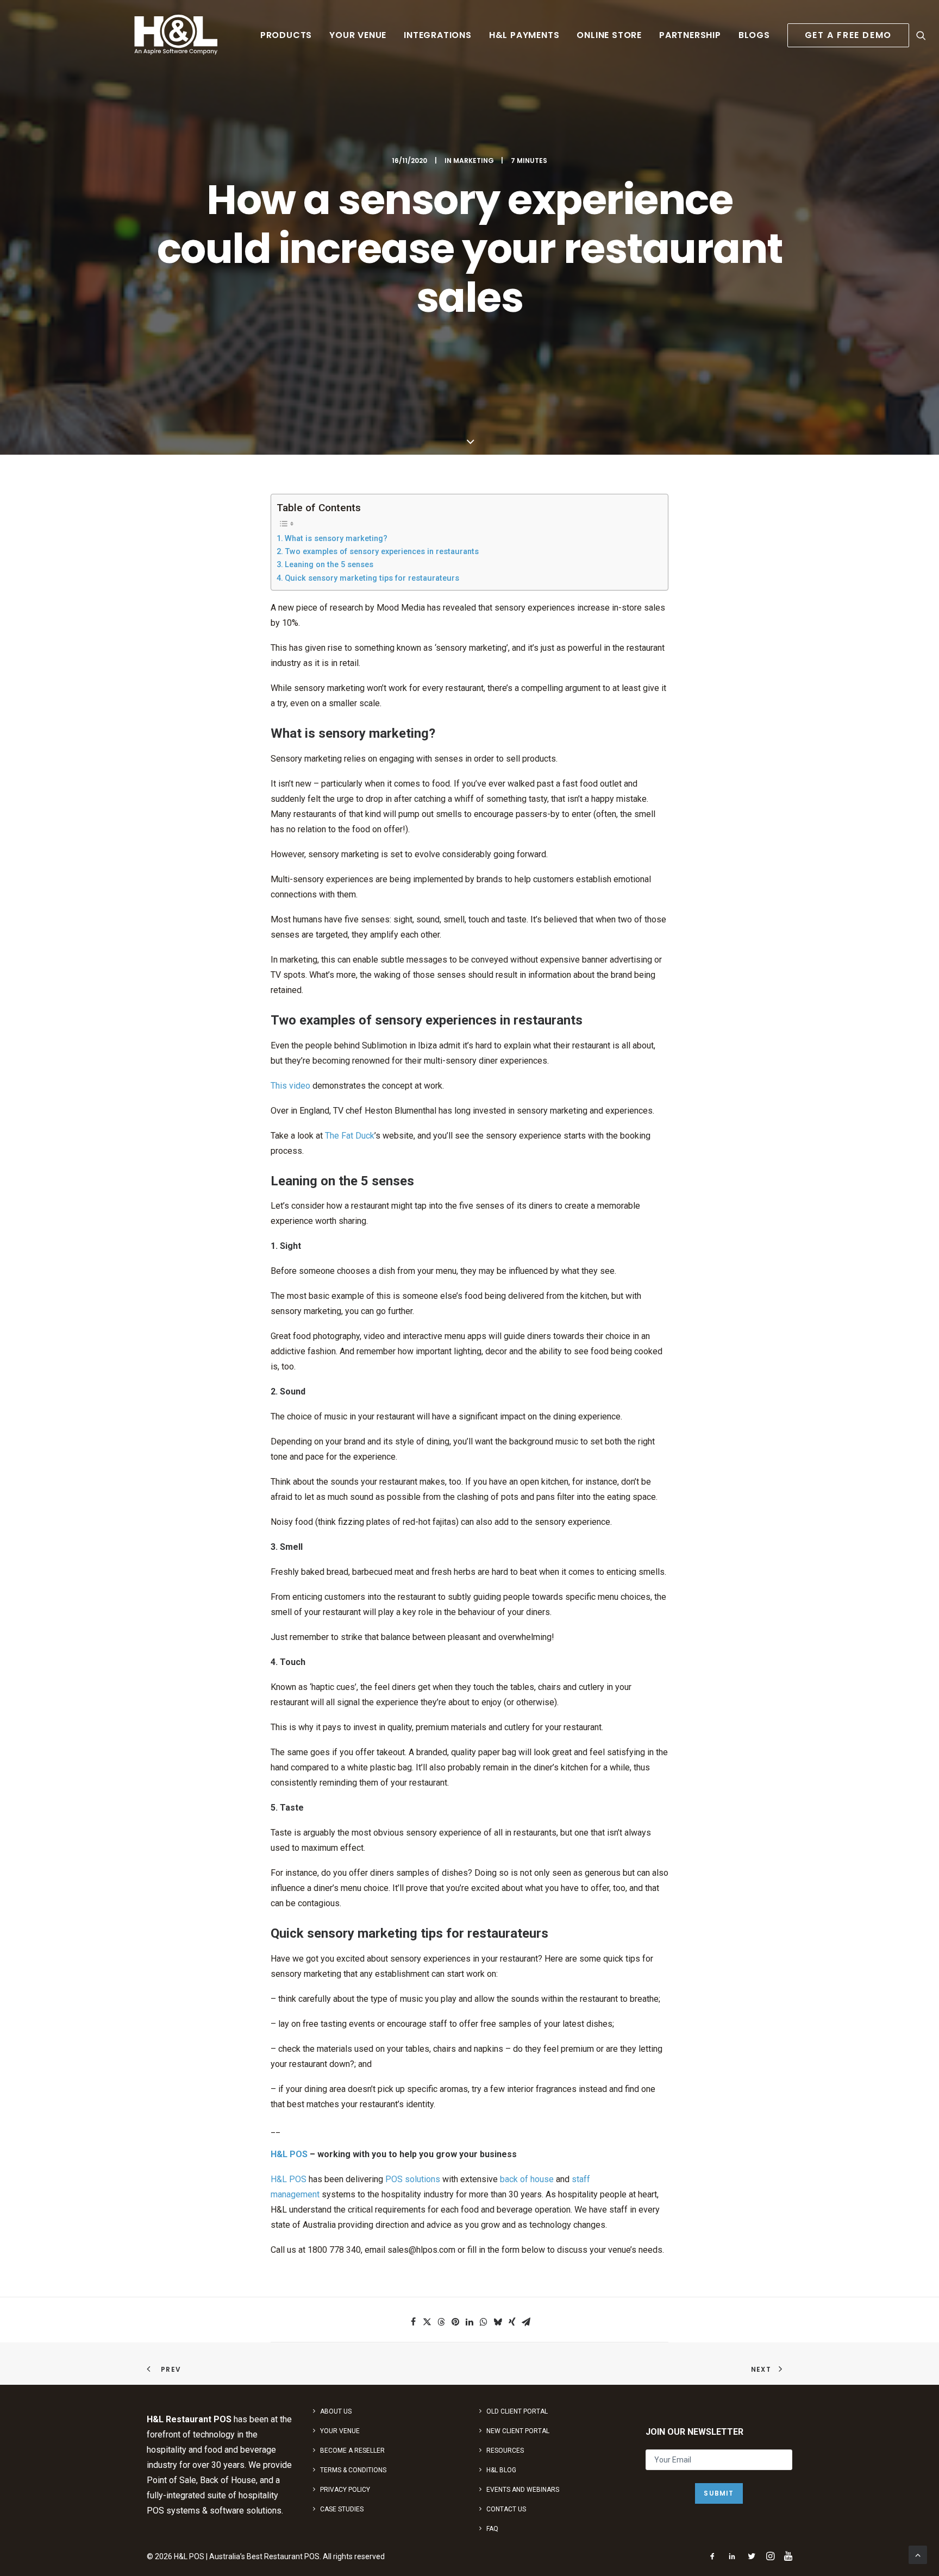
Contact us (506, 2509)
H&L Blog (501, 2470)
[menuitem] (286, 35)
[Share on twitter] (427, 2322)
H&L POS (289, 2154)
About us (336, 2411)
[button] (921, 35)
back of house (527, 2179)
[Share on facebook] (413, 2322)
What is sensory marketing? (336, 539)
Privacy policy (345, 2490)
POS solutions (413, 2179)
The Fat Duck (350, 1136)
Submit (719, 2493)
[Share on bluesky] (498, 2322)
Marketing (474, 161)
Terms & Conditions (353, 2470)
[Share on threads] (441, 2322)
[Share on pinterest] (455, 2322)
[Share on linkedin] (469, 2322)
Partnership (690, 35)
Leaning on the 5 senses (329, 565)
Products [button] (286, 35)
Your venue (358, 35)
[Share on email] (526, 2322)
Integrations (438, 35)
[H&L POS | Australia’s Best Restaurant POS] (177, 35)
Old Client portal (517, 2411)
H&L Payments (524, 35)
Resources (505, 2451)
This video (290, 1086)
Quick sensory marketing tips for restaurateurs (372, 578)
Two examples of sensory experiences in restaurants (382, 552)
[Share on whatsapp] (484, 2322)
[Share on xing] (512, 2322)
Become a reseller (352, 2451)
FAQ (492, 2529)
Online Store (609, 35)
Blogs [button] (754, 35)
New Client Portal (518, 2431)
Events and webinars (523, 2490)
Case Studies (342, 2509)
